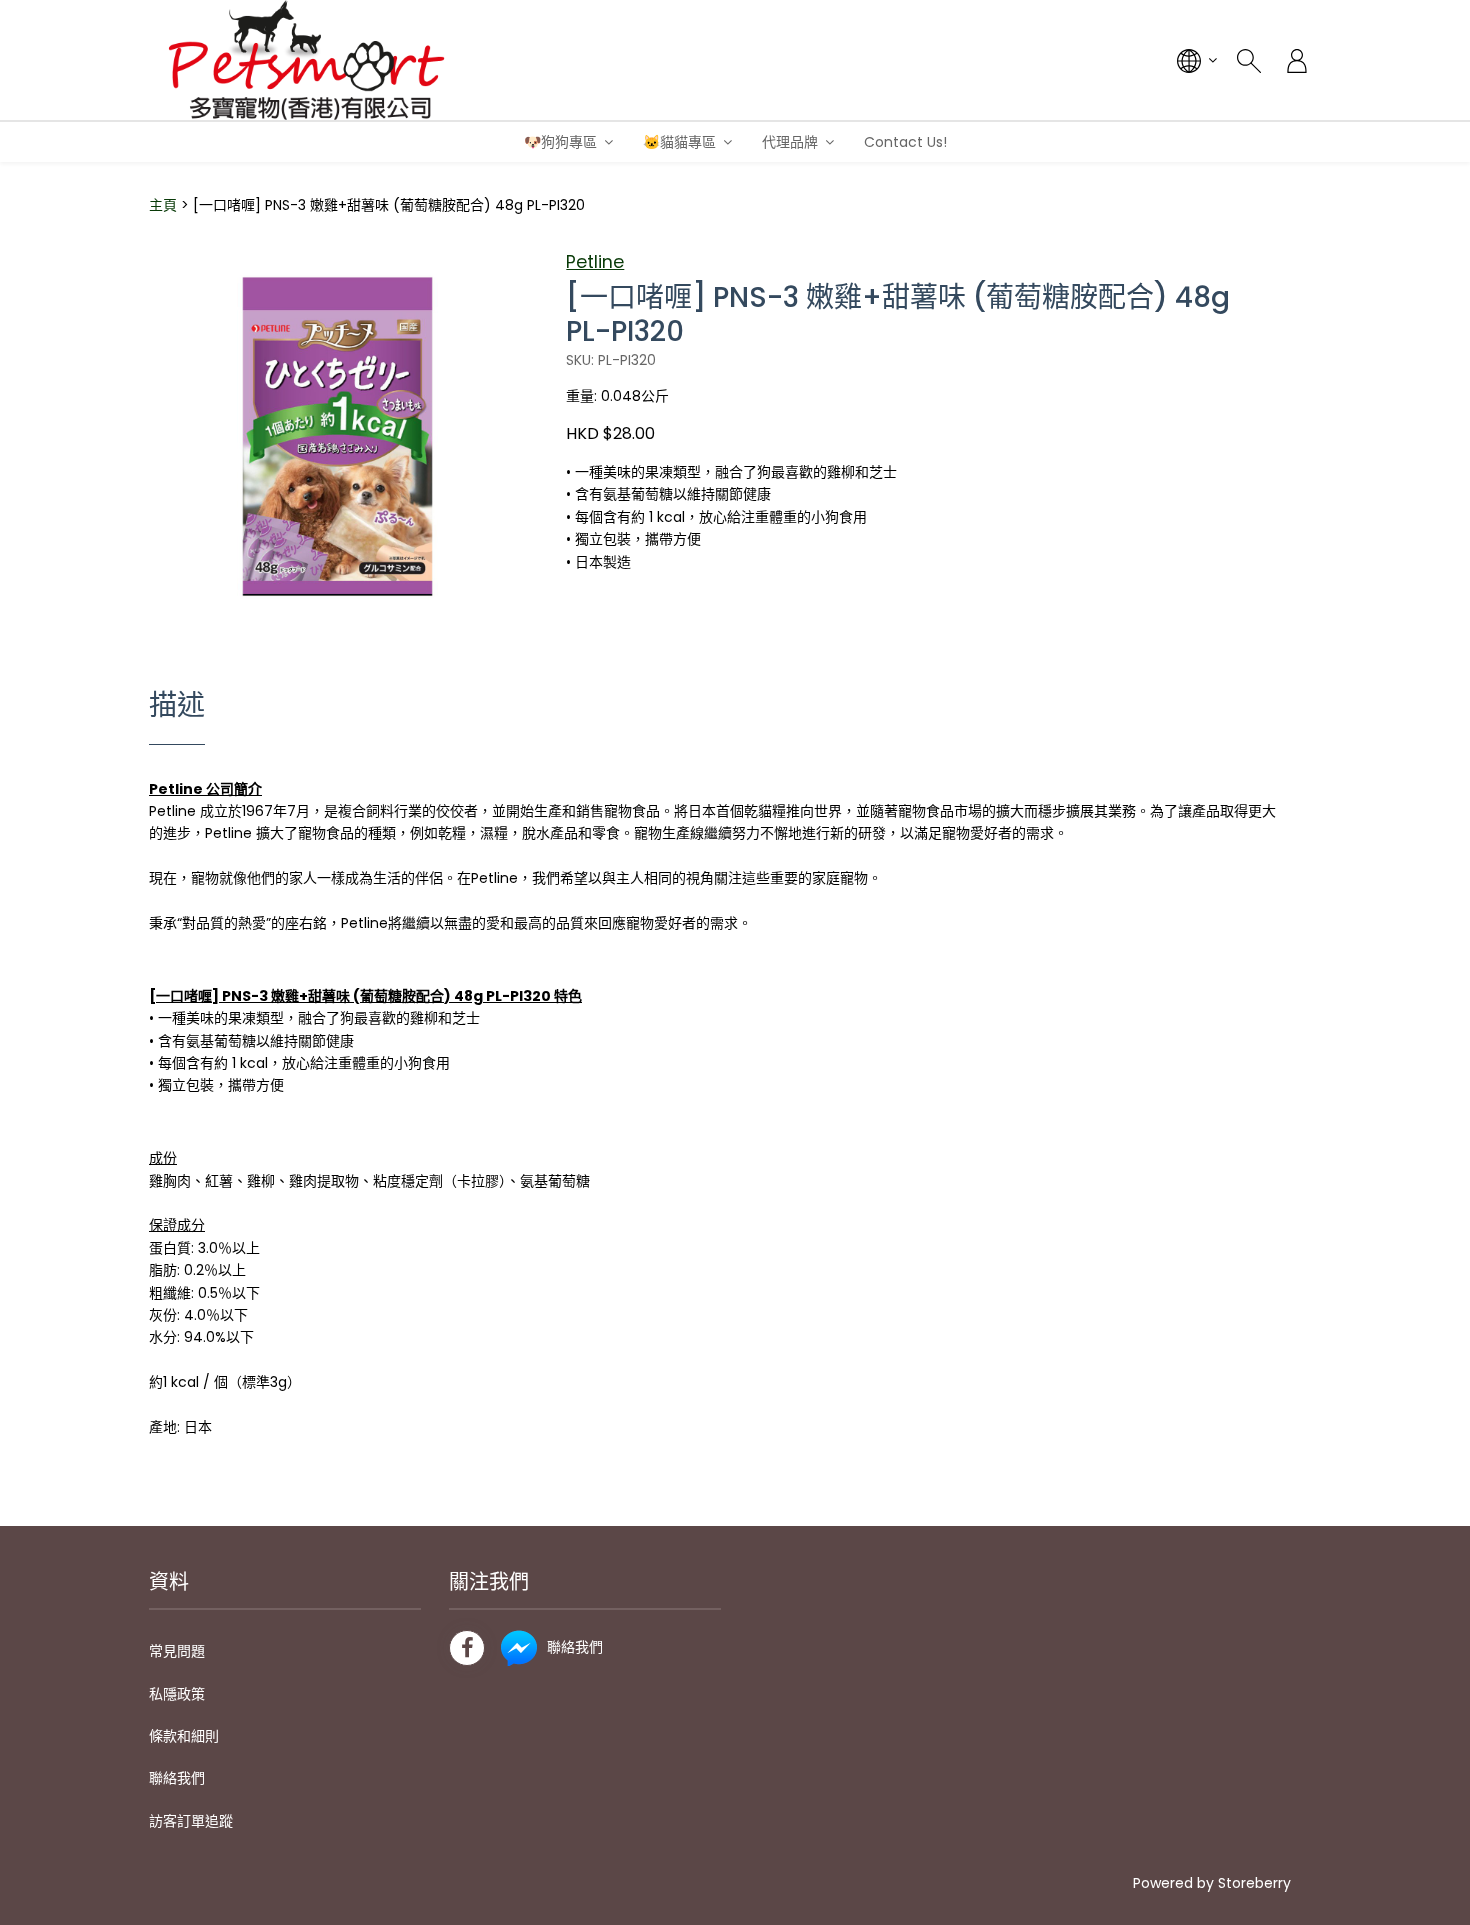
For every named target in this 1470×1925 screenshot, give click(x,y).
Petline (595, 262)
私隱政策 (177, 1694)
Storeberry (1254, 1883)
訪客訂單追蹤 (191, 1821)
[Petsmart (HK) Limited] (306, 60)
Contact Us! (905, 142)
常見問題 (177, 1651)
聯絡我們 (177, 1778)
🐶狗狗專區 (560, 142)
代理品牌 (790, 142)
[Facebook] (467, 1648)
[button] (508, 266)
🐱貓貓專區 (679, 142)
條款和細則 (184, 1736)
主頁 (163, 205)
